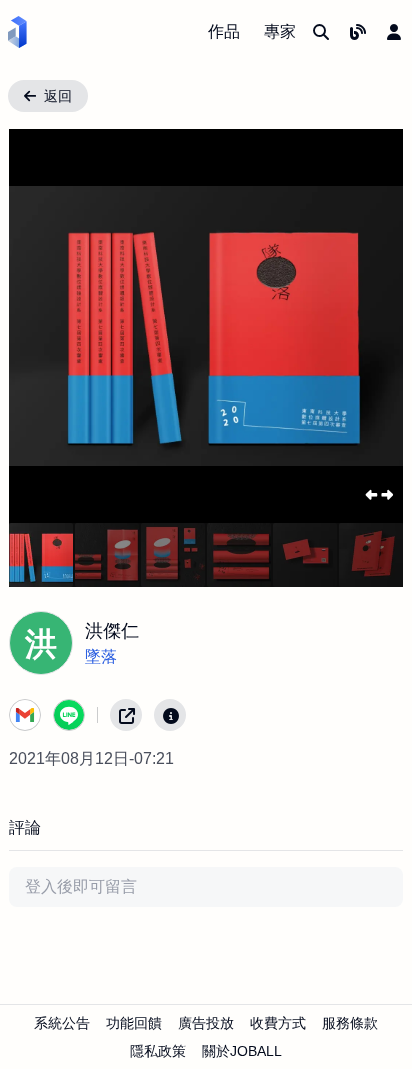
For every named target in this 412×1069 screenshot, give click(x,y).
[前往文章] (358, 32)
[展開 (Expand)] (378, 494)
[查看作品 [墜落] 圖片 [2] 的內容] (173, 555)
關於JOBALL (242, 1051)
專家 (280, 31)
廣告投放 (206, 1023)
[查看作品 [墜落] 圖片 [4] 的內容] (305, 555)
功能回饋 (134, 1023)
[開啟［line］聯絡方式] (69, 715)
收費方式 (278, 1023)
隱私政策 (158, 1051)
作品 (224, 31)
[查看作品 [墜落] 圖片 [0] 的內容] (41, 555)
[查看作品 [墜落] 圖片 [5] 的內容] (371, 555)
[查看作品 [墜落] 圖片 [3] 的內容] (239, 555)
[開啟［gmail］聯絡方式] (25, 715)
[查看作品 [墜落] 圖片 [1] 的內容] (107, 555)
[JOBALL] (17, 32)
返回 (58, 96)
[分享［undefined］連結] (126, 715)
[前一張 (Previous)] (41, 326)
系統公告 (62, 1023)
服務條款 (350, 1023)
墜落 (101, 656)
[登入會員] (394, 32)
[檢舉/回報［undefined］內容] (170, 715)
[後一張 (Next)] (371, 326)
